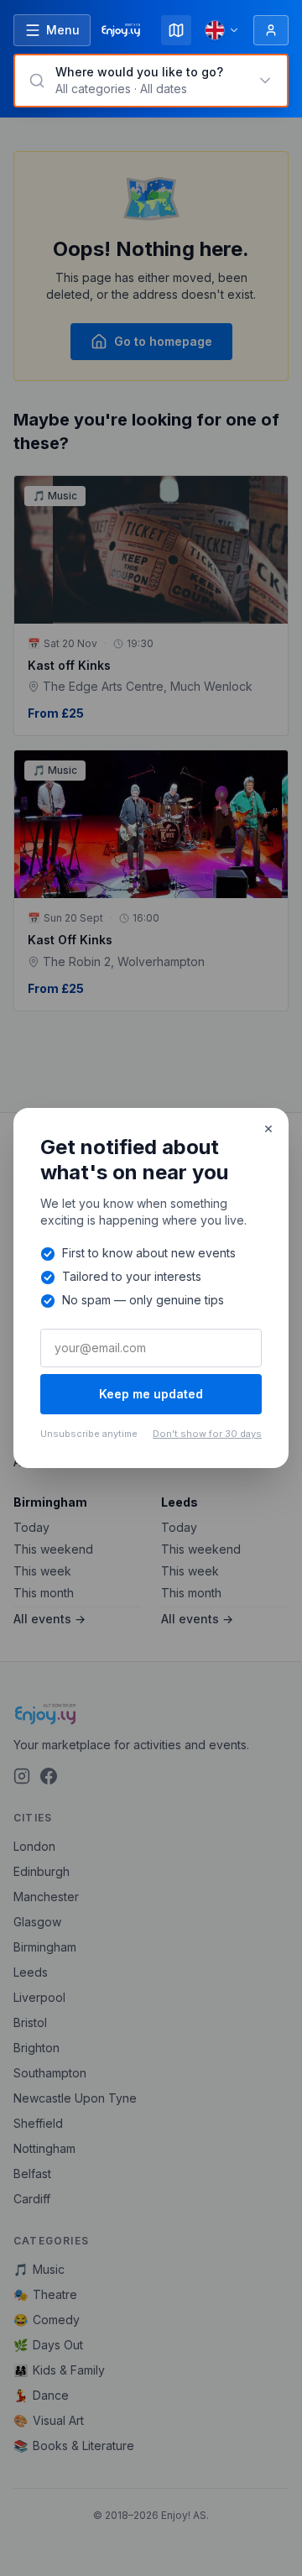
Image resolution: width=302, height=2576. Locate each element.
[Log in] (271, 30)
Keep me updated (151, 1394)
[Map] (176, 30)
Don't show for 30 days (207, 1434)
